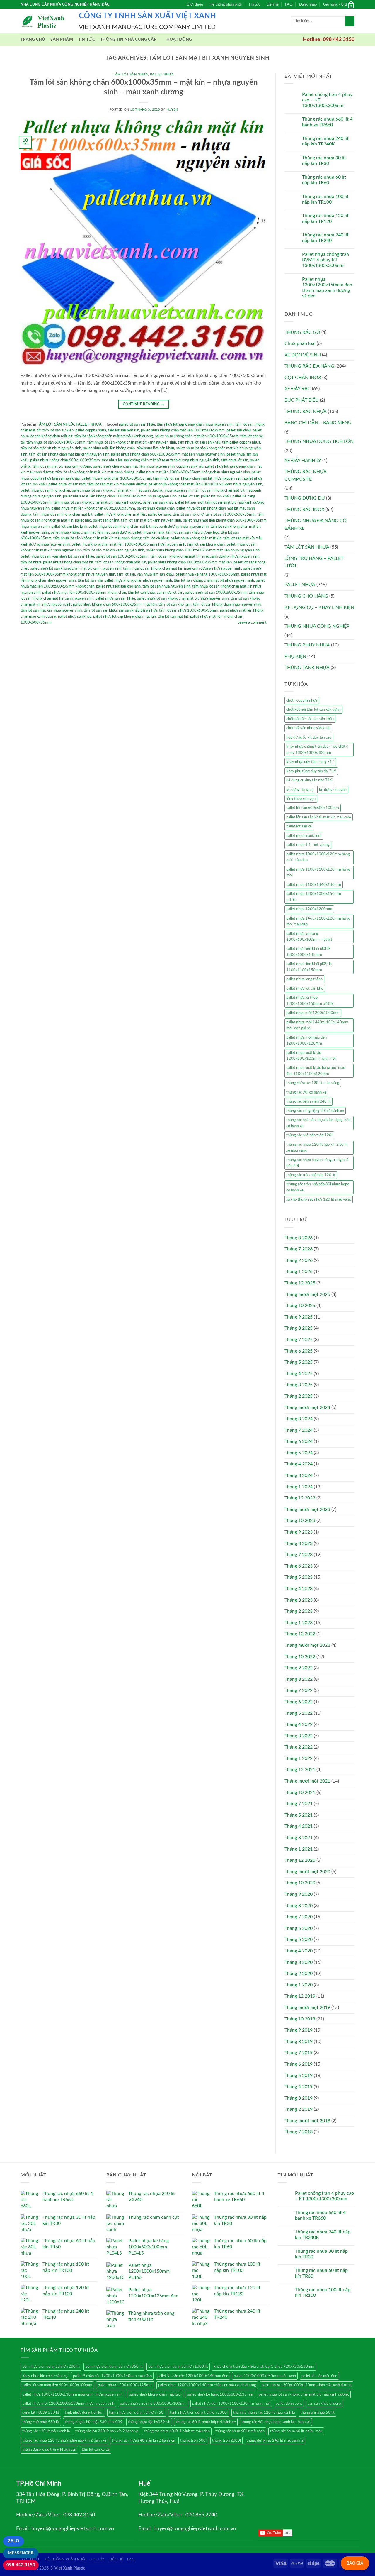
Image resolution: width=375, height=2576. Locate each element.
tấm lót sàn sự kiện (58, 430)
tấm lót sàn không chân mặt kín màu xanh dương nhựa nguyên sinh (205, 556)
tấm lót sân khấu (141, 593)
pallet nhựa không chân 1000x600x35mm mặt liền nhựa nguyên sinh (203, 550)
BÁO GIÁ (355, 2563)
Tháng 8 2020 (299, 1906)
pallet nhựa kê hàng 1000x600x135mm (220, 2394)
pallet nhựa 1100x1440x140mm (314, 885)
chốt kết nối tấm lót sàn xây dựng (313, 710)
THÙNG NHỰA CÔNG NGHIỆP (317, 626)
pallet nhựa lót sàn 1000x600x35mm (216, 593)
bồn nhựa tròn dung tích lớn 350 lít (114, 2367)
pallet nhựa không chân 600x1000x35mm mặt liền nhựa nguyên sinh (168, 454)
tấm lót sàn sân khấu (100, 610)
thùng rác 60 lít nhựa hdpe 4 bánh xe (206, 2422)
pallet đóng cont (289, 2404)
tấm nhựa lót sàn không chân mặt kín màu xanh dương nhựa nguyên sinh (182, 568)
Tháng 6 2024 (299, 1441)
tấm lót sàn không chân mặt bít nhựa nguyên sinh (214, 580)
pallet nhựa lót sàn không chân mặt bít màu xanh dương (304, 2394)
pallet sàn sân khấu (158, 502)
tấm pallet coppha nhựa (241, 442)
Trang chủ (33, 39)
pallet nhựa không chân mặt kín (196, 538)
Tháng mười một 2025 (307, 1294)
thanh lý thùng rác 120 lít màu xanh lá (264, 2413)
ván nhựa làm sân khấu (155, 574)
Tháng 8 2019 (299, 2042)
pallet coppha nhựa (91, 430)
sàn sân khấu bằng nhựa (138, 610)
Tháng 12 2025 (300, 1283)
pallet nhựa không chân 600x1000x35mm (65, 460)
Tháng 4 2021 (299, 1826)
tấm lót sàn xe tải (96, 2450)
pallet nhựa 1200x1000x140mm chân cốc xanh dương (307, 2385)
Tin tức (254, 4)
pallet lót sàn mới (189, 502)
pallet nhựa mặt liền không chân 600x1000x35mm (93, 508)
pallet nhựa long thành (304, 979)
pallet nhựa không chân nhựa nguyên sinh (138, 580)
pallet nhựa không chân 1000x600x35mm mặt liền (190, 562)
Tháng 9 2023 (299, 1532)
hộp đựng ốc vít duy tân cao (309, 737)
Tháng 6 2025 (299, 1351)
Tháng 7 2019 (299, 2053)
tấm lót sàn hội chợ (188, 514)
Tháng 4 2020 (299, 1951)
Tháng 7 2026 (299, 1249)
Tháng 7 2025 (299, 1340)
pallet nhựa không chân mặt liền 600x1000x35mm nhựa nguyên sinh (205, 484)
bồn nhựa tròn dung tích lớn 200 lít (51, 2367)
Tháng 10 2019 (300, 2019)
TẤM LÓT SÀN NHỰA (131, 74)
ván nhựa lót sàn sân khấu (73, 556)
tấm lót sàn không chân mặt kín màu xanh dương (95, 472)
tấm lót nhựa (31, 562)
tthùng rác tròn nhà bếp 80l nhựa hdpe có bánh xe (318, 1187)
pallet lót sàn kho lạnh (69, 527)
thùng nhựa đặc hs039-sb (149, 2422)
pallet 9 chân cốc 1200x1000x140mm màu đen (112, 2376)
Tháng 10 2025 (300, 1306)
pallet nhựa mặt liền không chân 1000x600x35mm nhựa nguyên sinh (120, 496)
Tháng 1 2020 (299, 1985)
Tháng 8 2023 (299, 1543)
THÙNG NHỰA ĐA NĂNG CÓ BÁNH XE (316, 524)
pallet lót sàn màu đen (319, 2376)
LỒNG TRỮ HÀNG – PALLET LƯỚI (314, 562)
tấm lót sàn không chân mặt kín (121, 562)
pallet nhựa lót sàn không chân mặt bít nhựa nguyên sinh (183, 598)
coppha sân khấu (190, 466)
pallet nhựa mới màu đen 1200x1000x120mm (306, 1040)
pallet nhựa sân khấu (75, 617)
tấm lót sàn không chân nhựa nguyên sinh (227, 605)
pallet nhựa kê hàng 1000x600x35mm (207, 574)
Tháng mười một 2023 (307, 1509)
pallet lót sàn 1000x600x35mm (122, 556)
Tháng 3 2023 (299, 1600)
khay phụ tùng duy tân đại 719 (311, 771)
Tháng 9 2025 (299, 1317)
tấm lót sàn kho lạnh (175, 605)
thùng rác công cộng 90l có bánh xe (315, 1111)
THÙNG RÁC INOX (304, 510)
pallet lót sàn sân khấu (137, 424)
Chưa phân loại (300, 343)
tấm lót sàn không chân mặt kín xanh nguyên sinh (69, 454)
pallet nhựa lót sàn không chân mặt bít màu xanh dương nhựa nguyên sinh (149, 527)
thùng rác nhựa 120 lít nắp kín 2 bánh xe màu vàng (317, 1147)
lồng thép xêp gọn (301, 799)
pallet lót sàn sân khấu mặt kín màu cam (319, 817)
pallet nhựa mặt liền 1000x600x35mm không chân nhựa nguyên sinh (193, 472)
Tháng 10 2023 (300, 1521)
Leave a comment (252, 622)
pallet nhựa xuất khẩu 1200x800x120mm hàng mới (311, 1056)
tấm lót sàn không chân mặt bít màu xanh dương (114, 436)
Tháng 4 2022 (299, 1724)
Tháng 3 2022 (299, 1736)
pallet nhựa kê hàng (148, 532)
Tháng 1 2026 (299, 1272)
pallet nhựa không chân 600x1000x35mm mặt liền (115, 605)
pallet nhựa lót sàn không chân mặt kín (125, 617)
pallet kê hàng (159, 514)
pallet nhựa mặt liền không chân (109, 448)
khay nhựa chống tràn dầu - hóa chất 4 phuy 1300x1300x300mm (317, 749)
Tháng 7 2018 (299, 2132)
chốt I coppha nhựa (302, 700)
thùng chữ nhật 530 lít (41, 2422)
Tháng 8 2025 (299, 1328)
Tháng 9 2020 (299, 1894)
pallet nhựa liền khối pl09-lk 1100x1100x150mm (309, 967)
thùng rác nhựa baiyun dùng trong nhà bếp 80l (317, 1163)
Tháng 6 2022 (299, 1702)
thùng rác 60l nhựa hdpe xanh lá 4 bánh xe (276, 2422)
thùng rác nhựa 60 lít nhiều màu (296, 2431)
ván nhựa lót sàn (170, 593)
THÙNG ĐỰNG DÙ (305, 498)
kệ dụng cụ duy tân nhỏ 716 (309, 780)
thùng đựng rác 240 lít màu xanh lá (275, 2440)
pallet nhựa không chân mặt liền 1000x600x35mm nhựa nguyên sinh (128, 544)
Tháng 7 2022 (299, 1690)
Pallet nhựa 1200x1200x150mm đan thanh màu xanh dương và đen (327, 288)
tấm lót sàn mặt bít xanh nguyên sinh (151, 520)
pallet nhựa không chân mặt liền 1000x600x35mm (183, 430)
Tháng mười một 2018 (307, 2121)
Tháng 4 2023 (299, 1589)
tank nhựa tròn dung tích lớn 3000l (199, 2413)
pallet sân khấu (239, 430)
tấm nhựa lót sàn (235, 460)
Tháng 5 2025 (299, 1362)
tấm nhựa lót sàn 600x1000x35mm (56, 442)
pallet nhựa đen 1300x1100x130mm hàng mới (231, 2404)
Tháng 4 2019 (299, 2087)
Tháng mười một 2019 (307, 2008)
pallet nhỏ (83, 520)
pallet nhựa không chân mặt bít (68, 562)
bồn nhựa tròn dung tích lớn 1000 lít (178, 2367)
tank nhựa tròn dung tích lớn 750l (137, 2413)
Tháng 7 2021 (299, 1804)
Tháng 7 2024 (299, 1430)
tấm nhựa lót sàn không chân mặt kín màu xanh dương (97, 538)
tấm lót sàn (126, 574)
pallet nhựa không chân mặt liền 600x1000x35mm (197, 436)
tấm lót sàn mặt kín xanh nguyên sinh (114, 550)
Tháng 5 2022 (299, 1713)
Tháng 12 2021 (300, 1770)
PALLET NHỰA (162, 74)
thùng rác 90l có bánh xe (306, 1092)
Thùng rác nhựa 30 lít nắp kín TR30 (324, 161)
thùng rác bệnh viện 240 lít (308, 1101)
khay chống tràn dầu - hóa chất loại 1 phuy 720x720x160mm (264, 2367)
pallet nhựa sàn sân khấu (115, 598)
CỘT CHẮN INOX (303, 378)
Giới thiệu (195, 4)
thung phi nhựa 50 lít (317, 2413)
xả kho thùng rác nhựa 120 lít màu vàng (319, 1199)
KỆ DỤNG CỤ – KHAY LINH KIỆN (319, 607)
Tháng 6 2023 (299, 1566)
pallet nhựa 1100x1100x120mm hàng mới (318, 872)
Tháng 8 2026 (299, 1238)
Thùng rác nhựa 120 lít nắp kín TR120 (325, 218)
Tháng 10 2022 (300, 1657)
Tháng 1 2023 (299, 1623)
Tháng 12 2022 (300, 1634)
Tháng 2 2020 (299, 1974)
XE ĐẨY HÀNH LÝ (303, 461)
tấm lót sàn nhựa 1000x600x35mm (189, 610)
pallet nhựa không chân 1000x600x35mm (116, 478)
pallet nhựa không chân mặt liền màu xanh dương (91, 532)
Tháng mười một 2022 (307, 1645)
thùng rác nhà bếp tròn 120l (309, 1135)
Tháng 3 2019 (299, 2098)
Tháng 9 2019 (299, 2030)
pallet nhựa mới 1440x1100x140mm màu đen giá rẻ (317, 1025)
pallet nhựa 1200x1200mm (309, 909)
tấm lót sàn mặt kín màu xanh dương (117, 484)
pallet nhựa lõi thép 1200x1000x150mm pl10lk (310, 1001)
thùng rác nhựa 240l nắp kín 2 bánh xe (143, 2440)
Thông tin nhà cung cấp (128, 39)
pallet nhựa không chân (156, 508)
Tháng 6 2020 (299, 1928)
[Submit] (350, 21)
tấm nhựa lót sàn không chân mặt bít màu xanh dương (97, 502)
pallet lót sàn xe (299, 826)
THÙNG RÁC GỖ (302, 332)
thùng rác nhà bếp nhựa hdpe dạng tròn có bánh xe (318, 1123)
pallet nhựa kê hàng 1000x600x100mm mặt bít (309, 937)
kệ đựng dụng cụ (300, 790)
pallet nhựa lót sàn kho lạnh (118, 586)
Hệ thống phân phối (226, 4)
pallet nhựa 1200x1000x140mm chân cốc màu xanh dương (207, 2385)
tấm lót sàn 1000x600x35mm (230, 514)
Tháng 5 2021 (299, 1815)
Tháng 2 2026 (299, 1260)
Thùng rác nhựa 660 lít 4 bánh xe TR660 (327, 122)
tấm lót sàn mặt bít (173, 617)
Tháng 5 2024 (299, 1453)
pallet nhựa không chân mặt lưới (155, 2394)
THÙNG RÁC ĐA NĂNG (309, 366)
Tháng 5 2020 (299, 1939)
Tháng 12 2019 (300, 1996)
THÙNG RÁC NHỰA (306, 412)
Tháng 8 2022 (299, 1679)
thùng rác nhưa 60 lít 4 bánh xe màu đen (177, 2431)
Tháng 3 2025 (299, 1385)
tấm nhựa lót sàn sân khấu (199, 442)
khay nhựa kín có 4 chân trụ (45, 2376)
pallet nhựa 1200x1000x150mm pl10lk (314, 897)
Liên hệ (273, 4)
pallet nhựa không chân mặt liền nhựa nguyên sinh (134, 466)
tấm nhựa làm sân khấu (155, 448)
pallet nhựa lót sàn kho (305, 989)
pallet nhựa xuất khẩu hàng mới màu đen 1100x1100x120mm (316, 1071)
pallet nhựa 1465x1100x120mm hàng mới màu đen (318, 921)
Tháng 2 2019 (299, 2109)
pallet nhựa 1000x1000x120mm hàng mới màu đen (318, 857)
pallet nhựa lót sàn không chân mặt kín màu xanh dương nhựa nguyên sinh (132, 490)
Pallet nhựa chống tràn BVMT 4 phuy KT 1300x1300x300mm (325, 260)
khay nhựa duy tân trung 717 (310, 762)
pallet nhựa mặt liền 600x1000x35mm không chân (84, 593)
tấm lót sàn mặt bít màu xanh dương (62, 466)
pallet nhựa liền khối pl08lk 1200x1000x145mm (308, 952)
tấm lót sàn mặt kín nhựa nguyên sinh (51, 610)
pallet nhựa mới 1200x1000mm (313, 1013)
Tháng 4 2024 (299, 1464)
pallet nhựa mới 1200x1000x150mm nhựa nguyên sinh (68, 2404)
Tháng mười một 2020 (307, 1872)
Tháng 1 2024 (299, 1487)
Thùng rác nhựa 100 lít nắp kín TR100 (325, 199)
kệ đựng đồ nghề (333, 790)
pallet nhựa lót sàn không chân (45, 490)
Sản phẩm (62, 39)
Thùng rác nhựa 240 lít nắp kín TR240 (325, 238)
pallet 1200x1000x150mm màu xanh (265, 2376)
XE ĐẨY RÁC (298, 389)
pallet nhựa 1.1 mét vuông (308, 845)
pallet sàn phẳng (106, 520)
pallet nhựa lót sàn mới (67, 484)
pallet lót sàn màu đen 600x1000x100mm (57, 2385)
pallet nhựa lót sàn (35, 556)
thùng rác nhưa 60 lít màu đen (240, 2431)
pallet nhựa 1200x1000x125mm (125, 2385)
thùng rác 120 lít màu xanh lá (46, 2431)
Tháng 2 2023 (299, 1611)
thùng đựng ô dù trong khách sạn (49, 2450)
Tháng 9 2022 (299, 1668)
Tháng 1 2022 (299, 1758)
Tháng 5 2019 (299, 2076)
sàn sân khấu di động (324, 2404)
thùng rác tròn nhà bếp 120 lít (311, 1175)
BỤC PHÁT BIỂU (302, 400)
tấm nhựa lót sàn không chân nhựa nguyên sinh (195, 424)
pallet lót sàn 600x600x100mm (313, 808)
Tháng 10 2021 (300, 1793)
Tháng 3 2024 (299, 1475)
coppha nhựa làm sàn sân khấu (55, 478)
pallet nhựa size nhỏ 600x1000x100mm (153, 2404)
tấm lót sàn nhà (90, 580)
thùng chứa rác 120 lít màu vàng (313, 1083)
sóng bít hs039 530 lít (41, 2413)
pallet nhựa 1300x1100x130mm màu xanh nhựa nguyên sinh (73, 2394)
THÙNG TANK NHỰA (307, 668)
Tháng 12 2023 (300, 1498)
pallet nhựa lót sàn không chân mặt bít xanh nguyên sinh (76, 568)
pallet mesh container (304, 836)
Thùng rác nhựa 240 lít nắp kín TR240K (325, 141)
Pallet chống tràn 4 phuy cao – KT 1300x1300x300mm (327, 100)
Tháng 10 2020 (300, 1883)
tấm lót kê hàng (156, 538)
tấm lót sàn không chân (206, 544)
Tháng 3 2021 (299, 1838)
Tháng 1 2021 (299, 1849)
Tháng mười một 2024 (307, 1407)
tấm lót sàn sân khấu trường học (192, 532)
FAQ (289, 4)
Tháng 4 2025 (299, 1374)
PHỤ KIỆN (295, 656)
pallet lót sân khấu (216, 496)
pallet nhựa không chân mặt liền (120, 514)
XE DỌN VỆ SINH (303, 355)
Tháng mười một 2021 (307, 1781)
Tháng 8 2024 (299, 1419)
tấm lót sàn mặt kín (123, 430)
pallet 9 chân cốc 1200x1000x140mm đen (193, 2376)
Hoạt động (179, 39)
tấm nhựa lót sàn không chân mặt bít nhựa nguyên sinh (198, 478)
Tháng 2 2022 (299, 1747)
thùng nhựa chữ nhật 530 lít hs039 (94, 2422)
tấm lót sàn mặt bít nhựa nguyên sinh (51, 448)
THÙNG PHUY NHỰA (307, 645)
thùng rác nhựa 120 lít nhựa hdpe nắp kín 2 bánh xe (64, 2440)
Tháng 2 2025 (299, 1396)
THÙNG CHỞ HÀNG (306, 596)
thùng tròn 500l (193, 2440)
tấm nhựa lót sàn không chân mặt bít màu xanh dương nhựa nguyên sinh (160, 460)
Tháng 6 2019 (299, 2064)
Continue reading (144, 404)
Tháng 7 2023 (299, 1555)
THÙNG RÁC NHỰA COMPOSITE (305, 475)
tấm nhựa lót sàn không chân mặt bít (63, 514)
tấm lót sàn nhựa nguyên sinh (166, 586)
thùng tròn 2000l (226, 2440)
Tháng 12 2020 (300, 1860)
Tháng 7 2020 (299, 1917)
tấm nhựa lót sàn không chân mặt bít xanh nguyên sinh (132, 442)
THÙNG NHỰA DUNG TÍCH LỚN (319, 441)
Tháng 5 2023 (299, 1577)
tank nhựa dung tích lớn (84, 2413)
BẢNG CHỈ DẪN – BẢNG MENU (318, 423)
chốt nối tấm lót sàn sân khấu (310, 719)
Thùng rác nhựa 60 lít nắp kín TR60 (324, 180)
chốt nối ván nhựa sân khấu (308, 728)
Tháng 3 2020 (299, 1962)
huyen (172, 110)
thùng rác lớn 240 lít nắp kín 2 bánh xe (107, 2431)
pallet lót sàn (189, 496)
